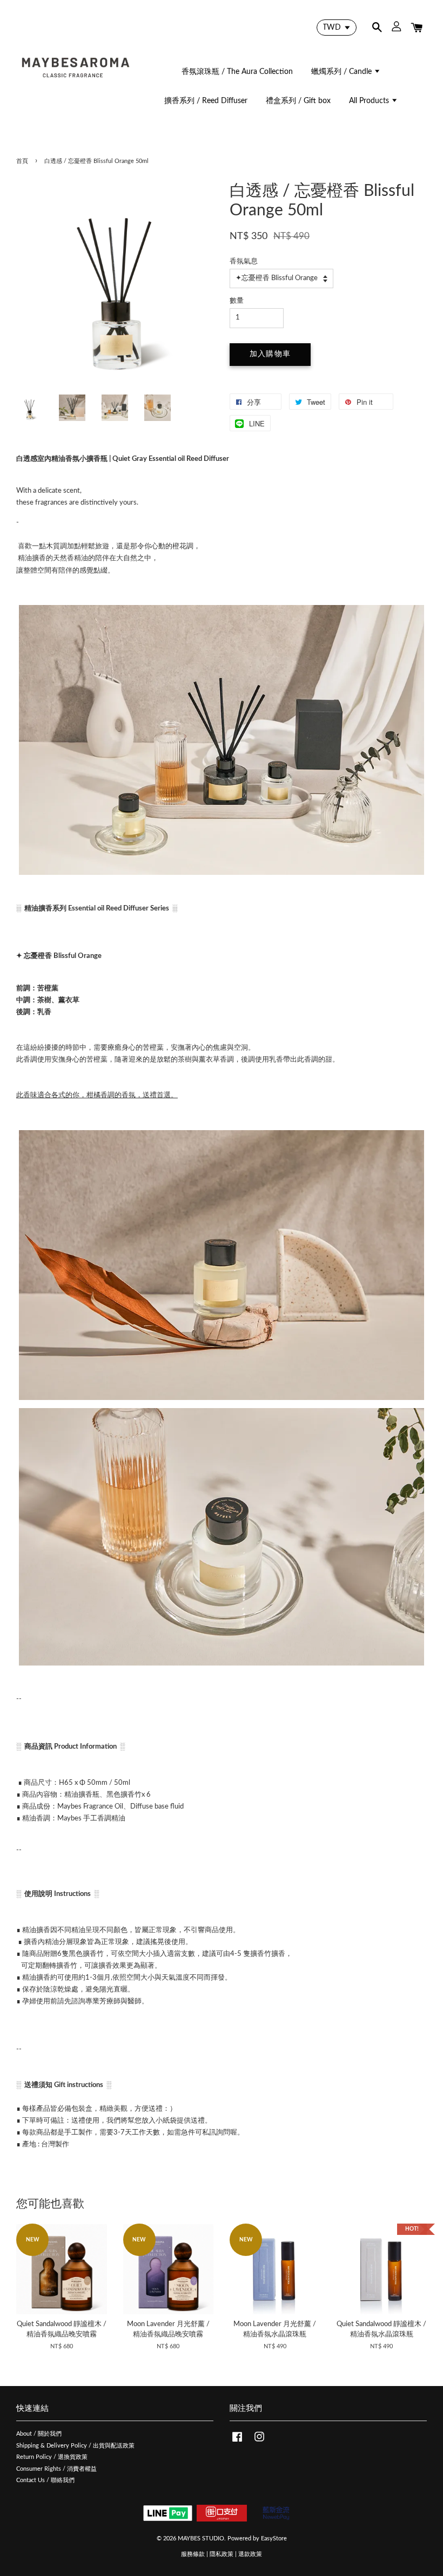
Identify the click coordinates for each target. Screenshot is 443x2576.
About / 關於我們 (39, 2434)
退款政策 (250, 2554)
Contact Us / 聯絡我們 (45, 2480)
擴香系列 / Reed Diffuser (206, 101)
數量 (237, 301)
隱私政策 (222, 2554)
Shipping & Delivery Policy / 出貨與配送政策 (75, 2446)
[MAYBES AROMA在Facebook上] (237, 2442)
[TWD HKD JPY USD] (337, 28)
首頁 (22, 161)
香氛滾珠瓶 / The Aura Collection (237, 72)
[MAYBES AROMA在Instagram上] (259, 2442)
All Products (370, 101)
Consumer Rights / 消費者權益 (56, 2469)
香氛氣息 (244, 261)
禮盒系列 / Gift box (298, 101)
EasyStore (274, 2538)
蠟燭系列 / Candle (343, 72)
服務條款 (193, 2554)
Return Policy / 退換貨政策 (52, 2457)
